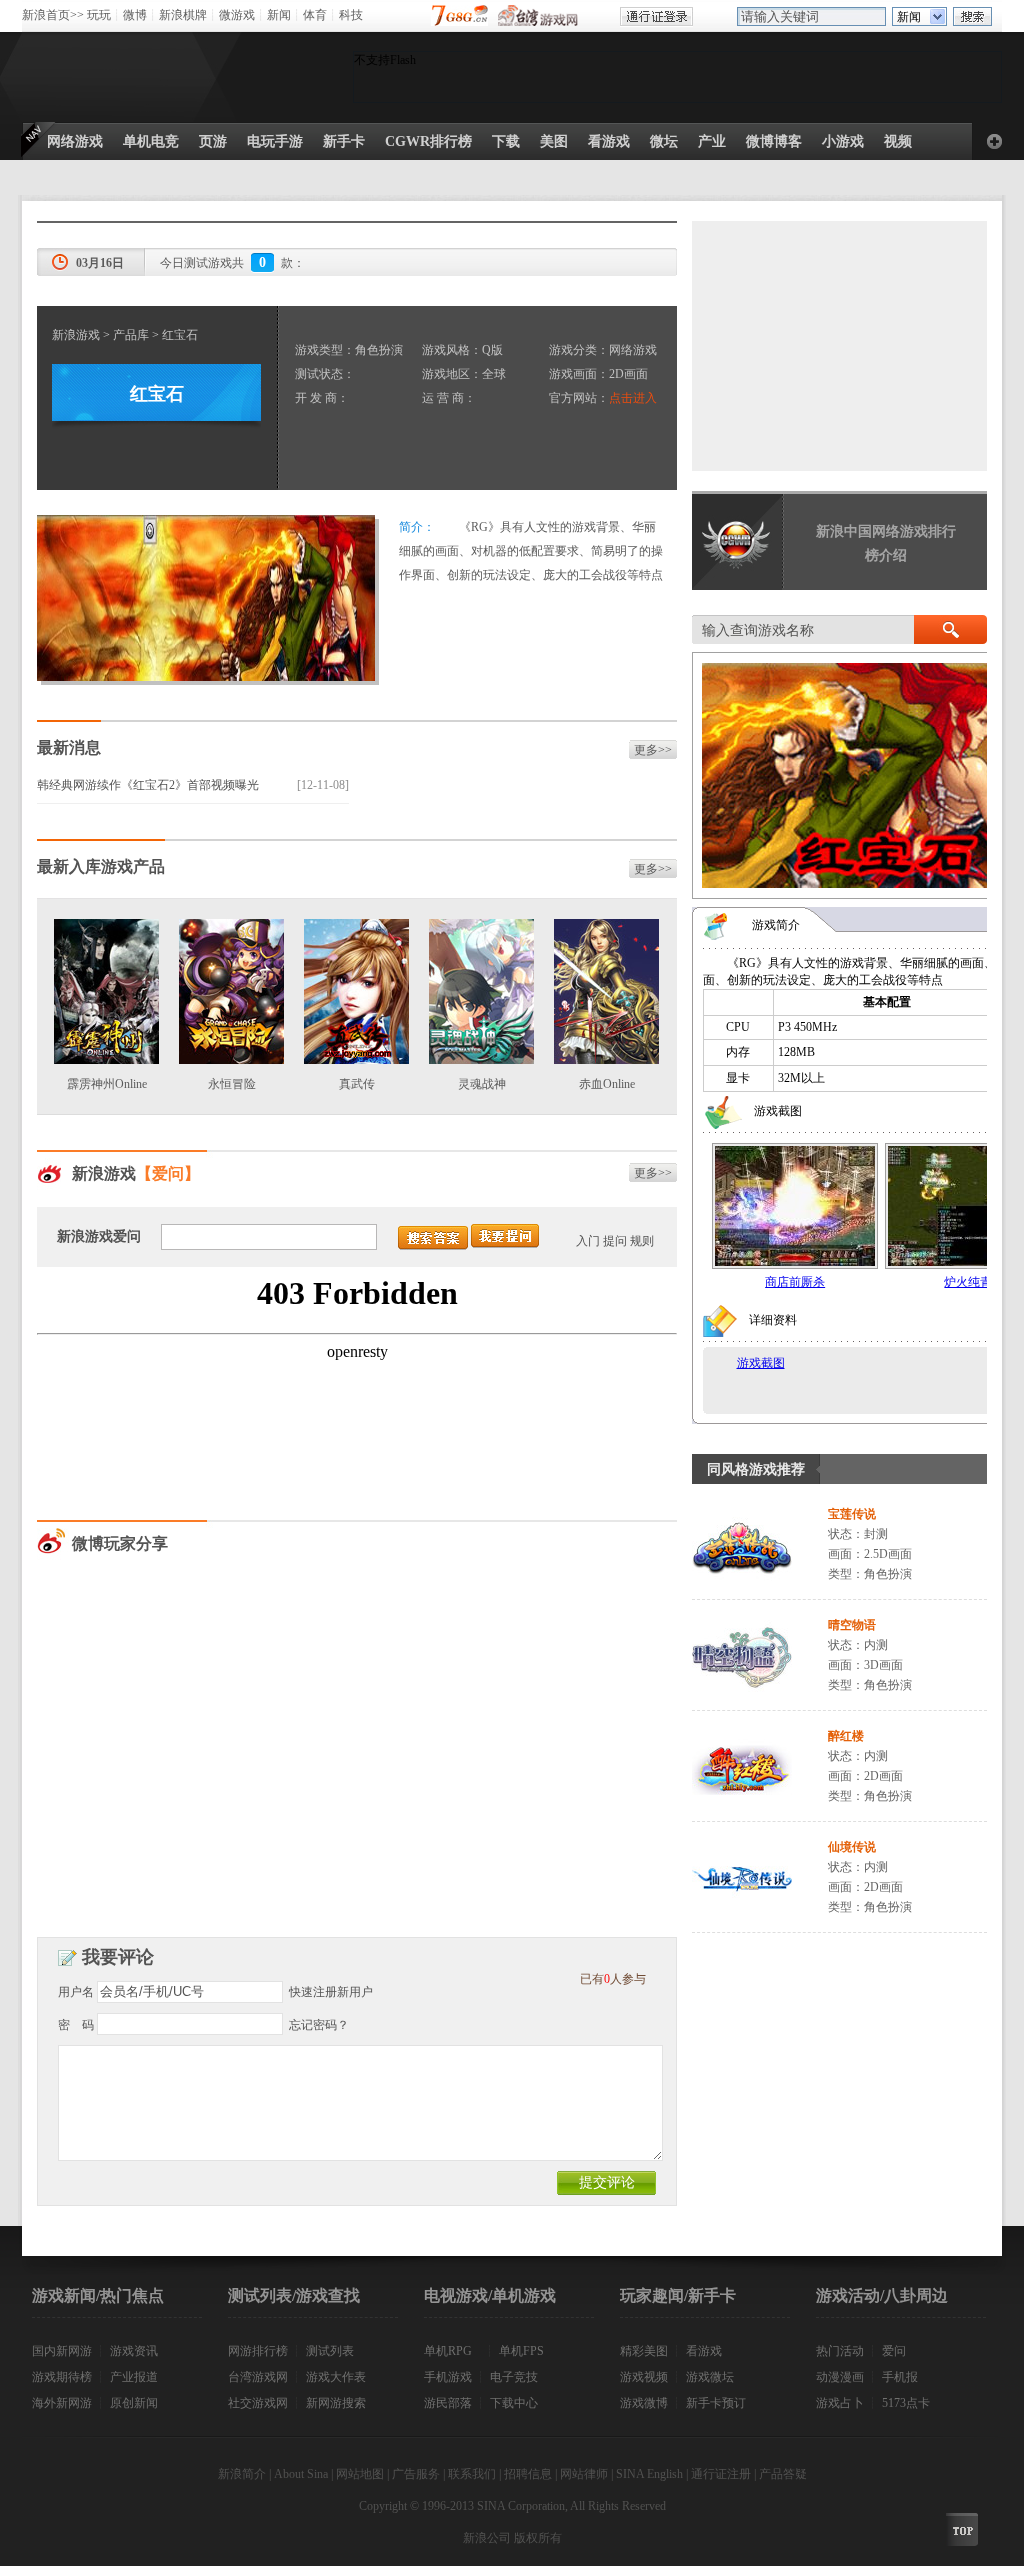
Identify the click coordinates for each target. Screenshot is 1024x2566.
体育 (315, 15)
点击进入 (633, 398)
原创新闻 (134, 2403)
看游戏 (704, 2351)
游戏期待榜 (62, 2377)
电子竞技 (514, 2377)
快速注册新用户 (331, 1992)
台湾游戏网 (258, 2377)
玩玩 (99, 15)
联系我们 (472, 2474)
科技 (351, 15)
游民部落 (448, 2403)
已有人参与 (613, 1979)
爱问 (894, 2351)
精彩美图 (644, 2351)
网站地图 (360, 2474)
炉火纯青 (968, 1282)
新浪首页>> (53, 15)
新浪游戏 (76, 335)
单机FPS (521, 2351)
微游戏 (237, 15)
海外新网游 (62, 2403)
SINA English (649, 2474)
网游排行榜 (258, 2351)
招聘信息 (528, 2474)
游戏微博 (644, 2403)
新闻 (279, 15)
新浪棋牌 (183, 15)
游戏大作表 (336, 2377)
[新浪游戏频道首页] (111, 77)
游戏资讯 (134, 2351)
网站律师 (584, 2474)
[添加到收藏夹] (994, 141)
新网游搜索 (336, 2403)
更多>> (653, 750)
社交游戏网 (258, 2403)
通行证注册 (721, 2474)
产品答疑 (783, 2474)
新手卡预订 (716, 2403)
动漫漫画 (840, 2377)
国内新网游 (62, 2351)
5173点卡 (906, 2403)
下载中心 (514, 2403)
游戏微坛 (710, 2377)
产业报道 (134, 2377)
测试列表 (330, 2351)
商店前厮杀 (795, 1282)
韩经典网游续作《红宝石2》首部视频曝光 (148, 785)
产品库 (131, 335)
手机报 (900, 2377)
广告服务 (416, 2474)
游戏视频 (644, 2377)
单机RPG (448, 2351)
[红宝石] (206, 677)
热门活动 (840, 2351)
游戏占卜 (840, 2403)
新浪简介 (242, 2474)
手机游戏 (448, 2377)
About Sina (301, 2474)
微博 (135, 15)
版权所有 (538, 2538)
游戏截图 (761, 1363)
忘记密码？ (319, 2025)
